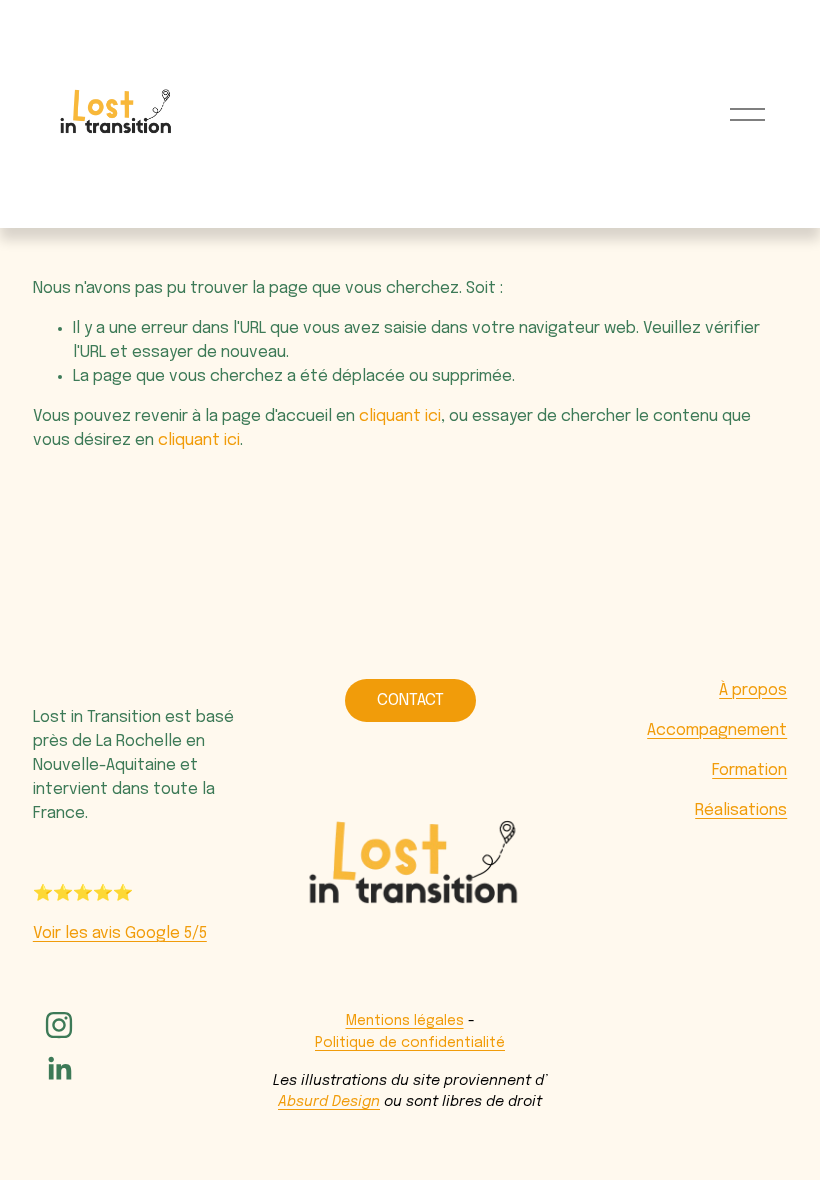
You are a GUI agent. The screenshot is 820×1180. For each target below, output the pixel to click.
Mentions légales (405, 1021)
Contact (410, 700)
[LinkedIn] (59, 1069)
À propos (753, 690)
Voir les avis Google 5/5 (120, 933)
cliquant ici (400, 416)
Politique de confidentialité (410, 1043)
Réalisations (741, 810)
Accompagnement (717, 730)
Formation (749, 770)
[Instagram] (59, 1025)
